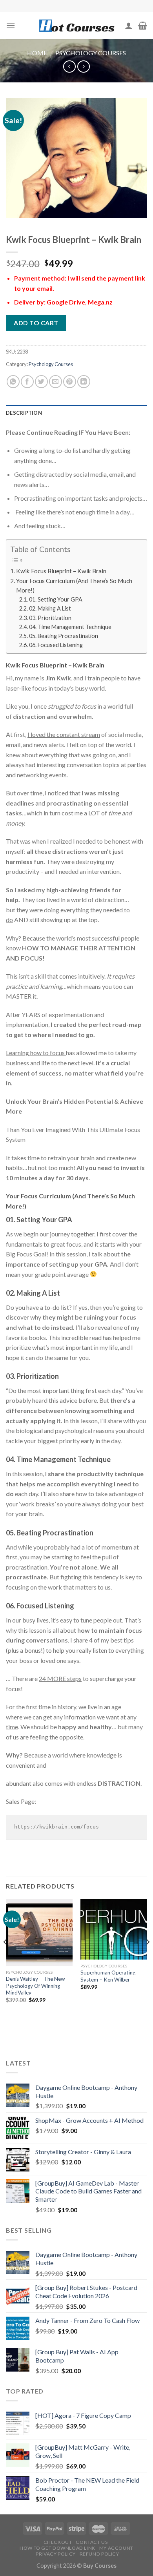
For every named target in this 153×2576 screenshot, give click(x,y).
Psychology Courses (91, 53)
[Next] (148, 1958)
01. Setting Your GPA (56, 599)
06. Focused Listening (56, 645)
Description (24, 413)
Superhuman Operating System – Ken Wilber (108, 1976)
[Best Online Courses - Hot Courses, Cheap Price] (76, 26)
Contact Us (92, 2542)
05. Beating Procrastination (64, 636)
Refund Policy (99, 2554)
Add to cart (36, 323)
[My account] (129, 26)
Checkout (58, 2542)
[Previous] (5, 1958)
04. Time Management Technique (70, 627)
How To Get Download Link (57, 2548)
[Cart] (143, 26)
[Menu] (11, 25)
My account (116, 2548)
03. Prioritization (50, 618)
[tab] (76, 413)
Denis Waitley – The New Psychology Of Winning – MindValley (35, 1986)
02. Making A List (50, 608)
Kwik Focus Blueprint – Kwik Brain (61, 571)
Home (37, 53)
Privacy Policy (56, 2554)
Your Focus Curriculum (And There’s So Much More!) (74, 585)
